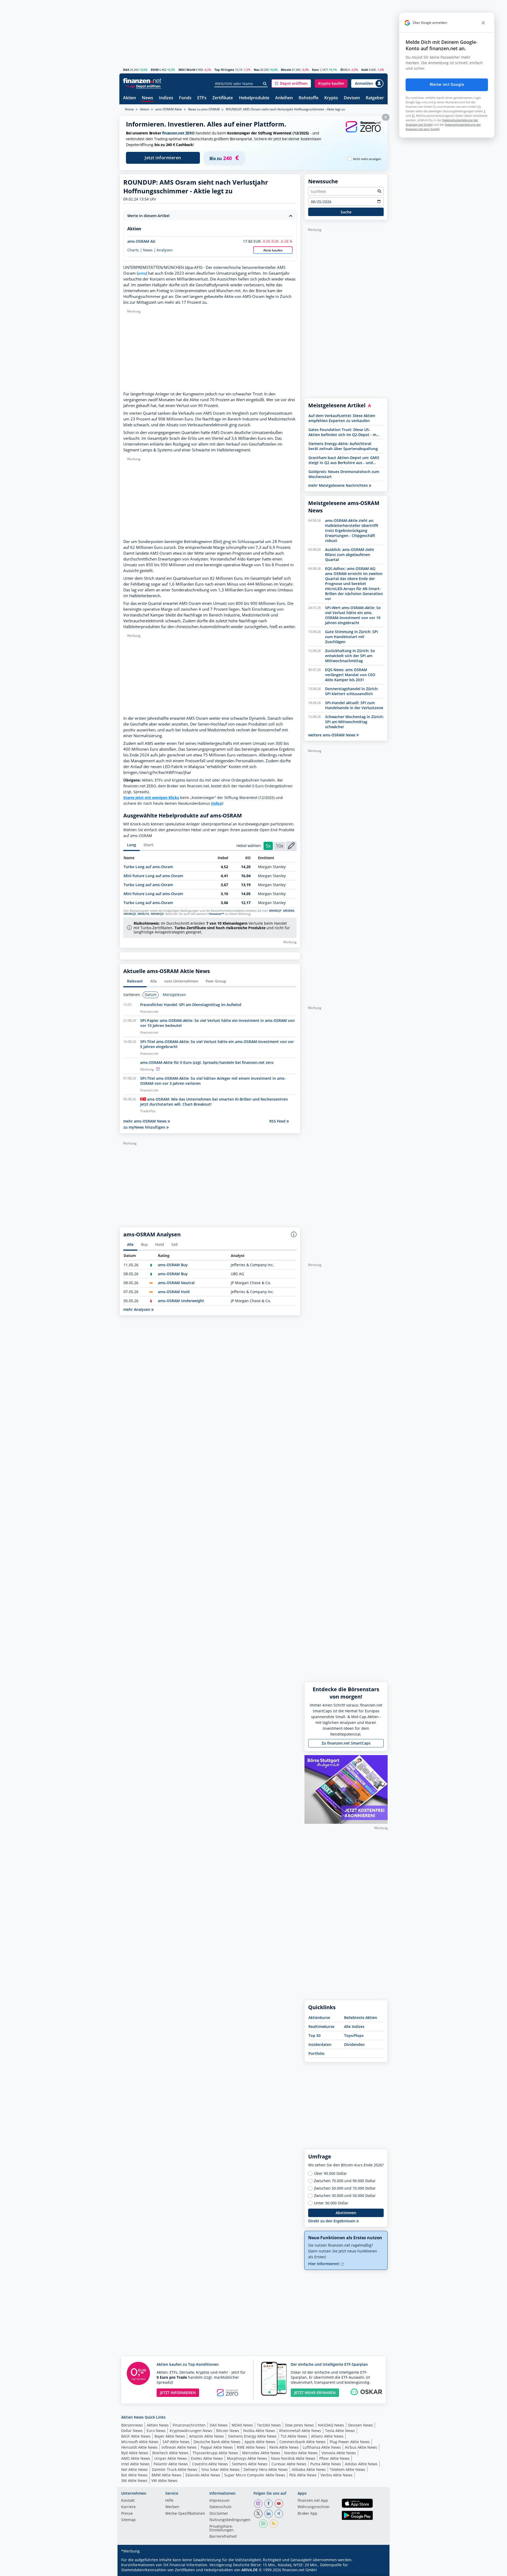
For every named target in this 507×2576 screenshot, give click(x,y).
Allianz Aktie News (327, 2436)
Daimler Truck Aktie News (175, 2469)
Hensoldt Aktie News (139, 2447)
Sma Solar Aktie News (220, 2469)
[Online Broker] (143, 86)
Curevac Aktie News (289, 2464)
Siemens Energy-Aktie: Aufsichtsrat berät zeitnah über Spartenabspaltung (343, 446)
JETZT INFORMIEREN (178, 2393)
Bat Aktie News (134, 2475)
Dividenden (354, 2044)
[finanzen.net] (142, 81)
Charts (133, 250)
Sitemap (128, 2520)
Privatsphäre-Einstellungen (222, 2528)
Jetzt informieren (163, 158)
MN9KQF (275, 911)
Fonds (185, 98)
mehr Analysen (137, 1309)
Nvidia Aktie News (259, 2431)
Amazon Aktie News (206, 2436)
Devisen (352, 98)
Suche (346, 212)
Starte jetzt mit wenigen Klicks (151, 798)
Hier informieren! (324, 2264)
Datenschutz (220, 2507)
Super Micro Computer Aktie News (255, 2475)
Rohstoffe (309, 98)
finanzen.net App (313, 2501)
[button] (291, 83)
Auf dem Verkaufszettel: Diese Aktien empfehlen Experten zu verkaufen (342, 418)
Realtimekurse (321, 2026)
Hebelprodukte (254, 98)
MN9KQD (157, 914)
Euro (315, 70)
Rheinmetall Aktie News (300, 2431)
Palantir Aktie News (171, 2464)
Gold (365, 70)
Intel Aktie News (135, 2464)
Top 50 (314, 2035)
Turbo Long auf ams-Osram (148, 867)
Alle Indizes (354, 2026)
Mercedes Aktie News (261, 2453)
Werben (172, 2507)
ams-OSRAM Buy (173, 1265)
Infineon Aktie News (179, 2447)
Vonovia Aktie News (339, 2453)
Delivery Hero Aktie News (266, 2469)
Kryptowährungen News (191, 2431)
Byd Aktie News (135, 2453)
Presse (127, 2514)
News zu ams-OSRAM (204, 109)
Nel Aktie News (135, 2469)
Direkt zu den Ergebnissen (332, 2221)
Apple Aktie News (260, 2442)
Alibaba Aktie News (309, 2469)
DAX (126, 70)
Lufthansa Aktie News (322, 2447)
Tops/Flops (354, 2035)
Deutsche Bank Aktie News (217, 2442)
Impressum (219, 2501)
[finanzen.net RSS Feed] (274, 2524)
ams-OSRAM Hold (174, 1292)
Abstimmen (346, 2213)
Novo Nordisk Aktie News (293, 2458)
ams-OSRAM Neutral (176, 1283)
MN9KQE (130, 914)
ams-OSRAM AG (141, 241)
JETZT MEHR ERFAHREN (315, 2393)
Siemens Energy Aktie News (252, 2436)
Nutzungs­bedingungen (230, 2520)
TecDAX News (269, 2425)
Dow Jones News (299, 2425)
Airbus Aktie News (361, 2447)
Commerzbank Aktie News (302, 2442)
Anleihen (284, 98)
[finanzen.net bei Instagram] (258, 2504)
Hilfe (169, 2501)
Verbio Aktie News (337, 2475)
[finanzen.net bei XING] (279, 2514)
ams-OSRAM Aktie (169, 109)
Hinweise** (216, 914)
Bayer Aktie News (170, 2436)
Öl (342, 70)
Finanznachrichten (189, 2425)
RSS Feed (278, 1121)
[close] (483, 23)
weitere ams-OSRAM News (332, 735)
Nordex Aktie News (301, 2453)
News (147, 98)
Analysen (165, 250)
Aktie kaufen (273, 250)
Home (129, 109)
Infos (217, 803)
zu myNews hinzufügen (145, 1127)
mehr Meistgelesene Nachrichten (339, 485)
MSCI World (187, 70)
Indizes (166, 98)
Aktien (130, 98)
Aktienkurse (319, 2018)
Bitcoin (286, 70)
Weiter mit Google (447, 85)
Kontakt (128, 2501)
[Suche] (265, 84)
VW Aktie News (164, 2481)
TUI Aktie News (294, 2436)
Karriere (128, 2507)
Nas (257, 70)
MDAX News (242, 2425)
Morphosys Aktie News (247, 2458)
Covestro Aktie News (210, 2464)
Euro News (156, 2431)
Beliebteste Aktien (361, 2018)
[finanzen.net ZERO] (363, 132)
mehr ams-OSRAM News (145, 1121)
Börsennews (132, 2425)
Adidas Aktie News (361, 2464)
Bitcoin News (228, 2431)
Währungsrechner (314, 2507)
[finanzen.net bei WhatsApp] (263, 2524)
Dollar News (132, 2431)
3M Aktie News (134, 2481)
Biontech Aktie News (170, 2453)
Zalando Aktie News (203, 2475)
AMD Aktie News (136, 2458)
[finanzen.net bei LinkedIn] (269, 2514)
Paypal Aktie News (217, 2447)
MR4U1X (143, 914)
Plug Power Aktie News (350, 2442)
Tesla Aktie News (340, 2431)
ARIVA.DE (250, 2570)
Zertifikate (223, 98)
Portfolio (316, 2053)
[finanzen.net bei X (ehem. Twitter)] (258, 2514)
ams (142, 273)
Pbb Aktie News (303, 2475)
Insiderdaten (320, 2044)
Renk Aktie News (284, 2447)
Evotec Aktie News (207, 2458)
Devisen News (360, 2425)
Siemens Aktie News (250, 2464)
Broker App (308, 2514)
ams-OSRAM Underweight (181, 1301)
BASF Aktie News (136, 2436)
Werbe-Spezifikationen (185, 2514)
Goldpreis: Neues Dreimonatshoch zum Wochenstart (344, 474)
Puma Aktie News (326, 2464)
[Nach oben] (377, 2570)
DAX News (219, 2425)
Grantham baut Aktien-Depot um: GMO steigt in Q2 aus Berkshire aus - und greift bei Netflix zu (344, 460)
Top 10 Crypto (224, 70)
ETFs (202, 98)
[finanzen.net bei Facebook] (269, 2504)
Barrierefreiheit (223, 2537)
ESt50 (155, 70)
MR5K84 (289, 911)
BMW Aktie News (166, 2475)
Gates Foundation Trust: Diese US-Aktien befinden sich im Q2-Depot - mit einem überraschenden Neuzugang (344, 432)
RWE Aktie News (251, 2447)
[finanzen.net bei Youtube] (279, 2504)
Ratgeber (375, 98)
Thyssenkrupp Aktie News (215, 2453)
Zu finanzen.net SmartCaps (346, 1743)
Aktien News (158, 2425)
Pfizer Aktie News (334, 2458)
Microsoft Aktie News (140, 2442)
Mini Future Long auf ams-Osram (153, 876)
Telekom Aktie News (348, 2469)
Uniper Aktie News (171, 2458)
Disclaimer (219, 2514)
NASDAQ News (331, 2425)
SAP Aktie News (176, 2442)
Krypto (331, 98)
